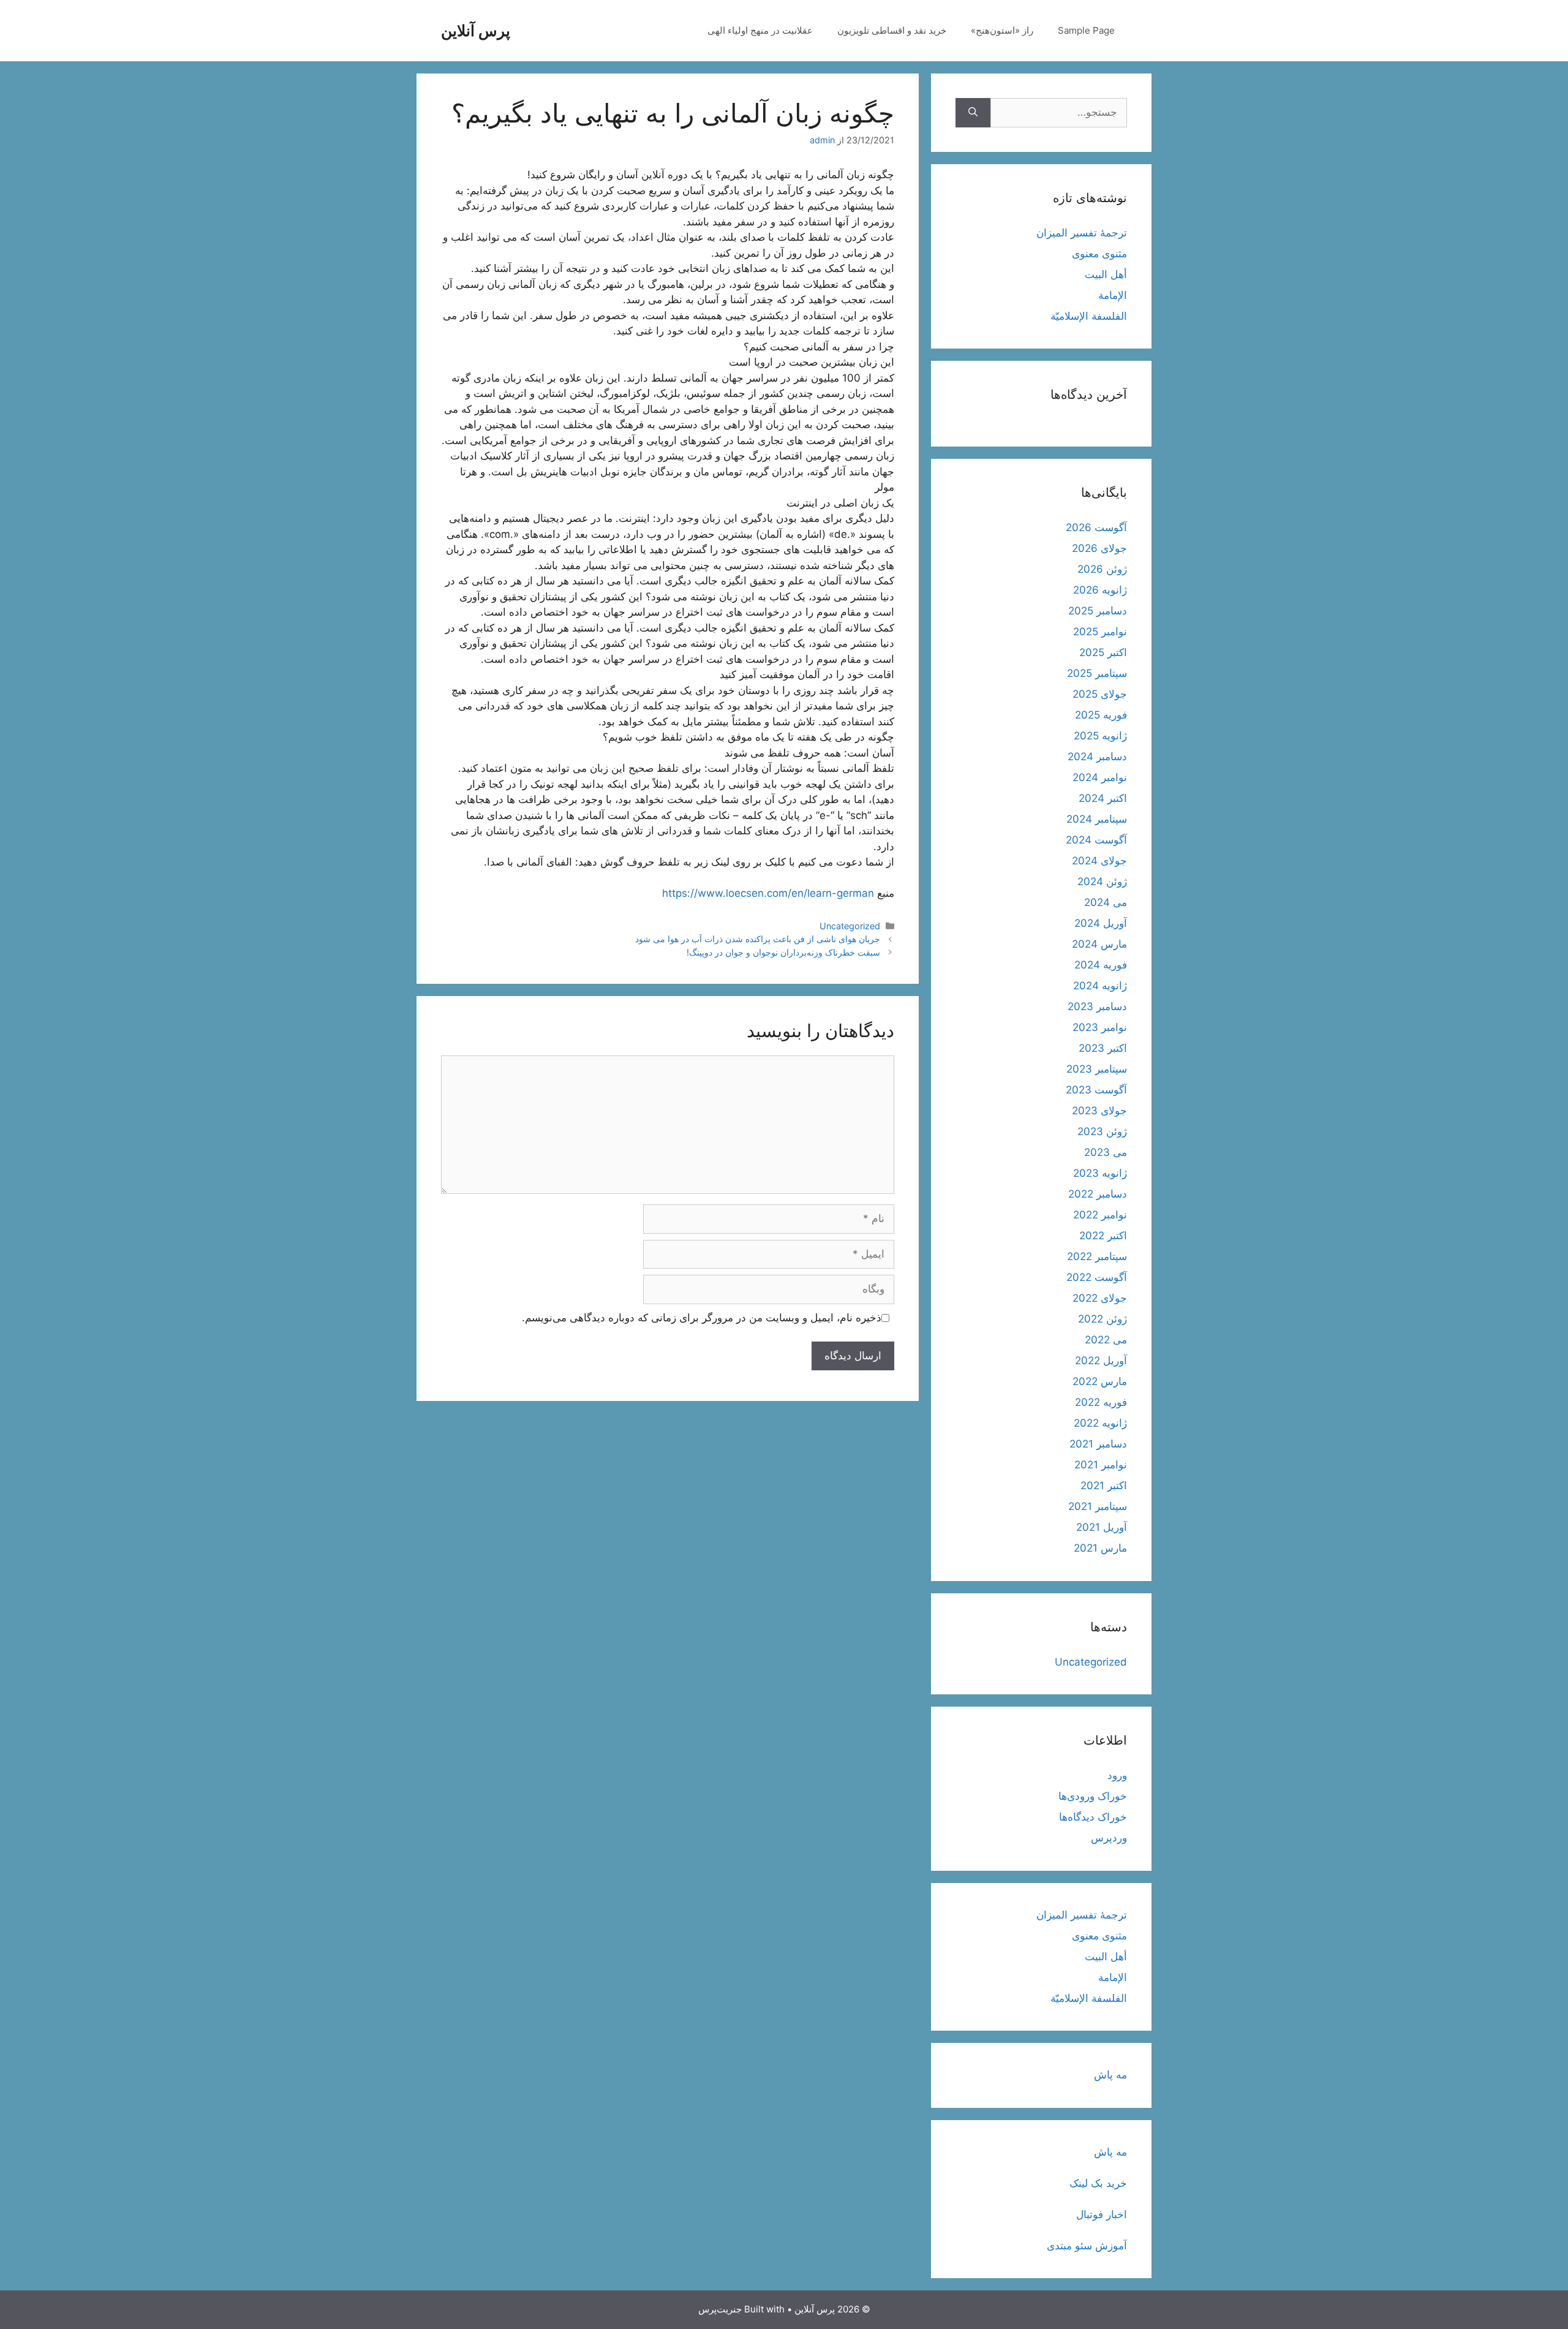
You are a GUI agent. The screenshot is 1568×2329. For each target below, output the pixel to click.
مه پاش (1110, 2075)
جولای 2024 (1099, 861)
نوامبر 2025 (1100, 632)
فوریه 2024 (1101, 965)
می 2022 (1106, 1340)
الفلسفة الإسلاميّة (1089, 316)
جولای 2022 (1100, 1298)
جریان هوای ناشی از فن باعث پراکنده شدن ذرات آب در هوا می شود (758, 939)
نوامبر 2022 (1100, 1215)
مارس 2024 (1099, 944)
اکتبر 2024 (1103, 798)
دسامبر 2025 (1098, 611)
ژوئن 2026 (1102, 569)
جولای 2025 (1100, 694)
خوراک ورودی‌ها (1093, 1796)
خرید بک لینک (1098, 2183)
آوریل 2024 (1101, 923)
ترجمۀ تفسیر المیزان (1082, 233)
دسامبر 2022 (1098, 1194)
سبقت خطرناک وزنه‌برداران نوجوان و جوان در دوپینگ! (783, 952)
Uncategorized (850, 926)
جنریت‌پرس (720, 2309)
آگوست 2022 (1097, 1277)
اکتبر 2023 (1103, 1048)
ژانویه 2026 (1100, 590)
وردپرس (1109, 1838)
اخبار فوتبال (1102, 2214)
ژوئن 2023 (1102, 1131)
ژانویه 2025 (1100, 736)
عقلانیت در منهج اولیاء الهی (760, 30)
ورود (1117, 1775)
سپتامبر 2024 (1097, 819)
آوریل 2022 (1101, 1361)
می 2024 (1106, 902)
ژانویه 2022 (1100, 1423)
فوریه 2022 (1101, 1402)
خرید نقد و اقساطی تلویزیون (892, 30)
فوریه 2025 (1101, 715)
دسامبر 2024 (1097, 757)
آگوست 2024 (1096, 840)
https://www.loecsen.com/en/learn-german (768, 893)
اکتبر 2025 (1103, 652)
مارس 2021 (1100, 1548)
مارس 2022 (1100, 1381)
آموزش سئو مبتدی (1087, 2246)
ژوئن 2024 (1102, 881)
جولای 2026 (1099, 548)
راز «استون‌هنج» (1002, 30)
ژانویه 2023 (1100, 1173)
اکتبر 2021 (1104, 1485)
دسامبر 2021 (1098, 1444)
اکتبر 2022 (1103, 1236)
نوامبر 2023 (1100, 1027)
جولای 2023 (1099, 1111)
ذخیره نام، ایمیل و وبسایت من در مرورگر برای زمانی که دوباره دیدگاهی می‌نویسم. (702, 1318)
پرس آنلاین (476, 31)
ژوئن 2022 (1102, 1319)
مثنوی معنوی (1099, 254)
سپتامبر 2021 (1098, 1506)
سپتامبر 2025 (1097, 673)
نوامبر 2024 (1100, 777)
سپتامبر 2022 (1097, 1256)
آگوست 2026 (1096, 527)
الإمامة (1113, 295)
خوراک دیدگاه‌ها (1093, 1817)
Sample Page (1086, 30)
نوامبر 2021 (1101, 1465)
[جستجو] (973, 113)
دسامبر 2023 (1097, 1006)
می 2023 (1106, 1152)
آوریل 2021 (1102, 1527)
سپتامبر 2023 (1097, 1069)
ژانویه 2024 (1100, 986)
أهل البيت (1106, 274)
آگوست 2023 (1096, 1090)
